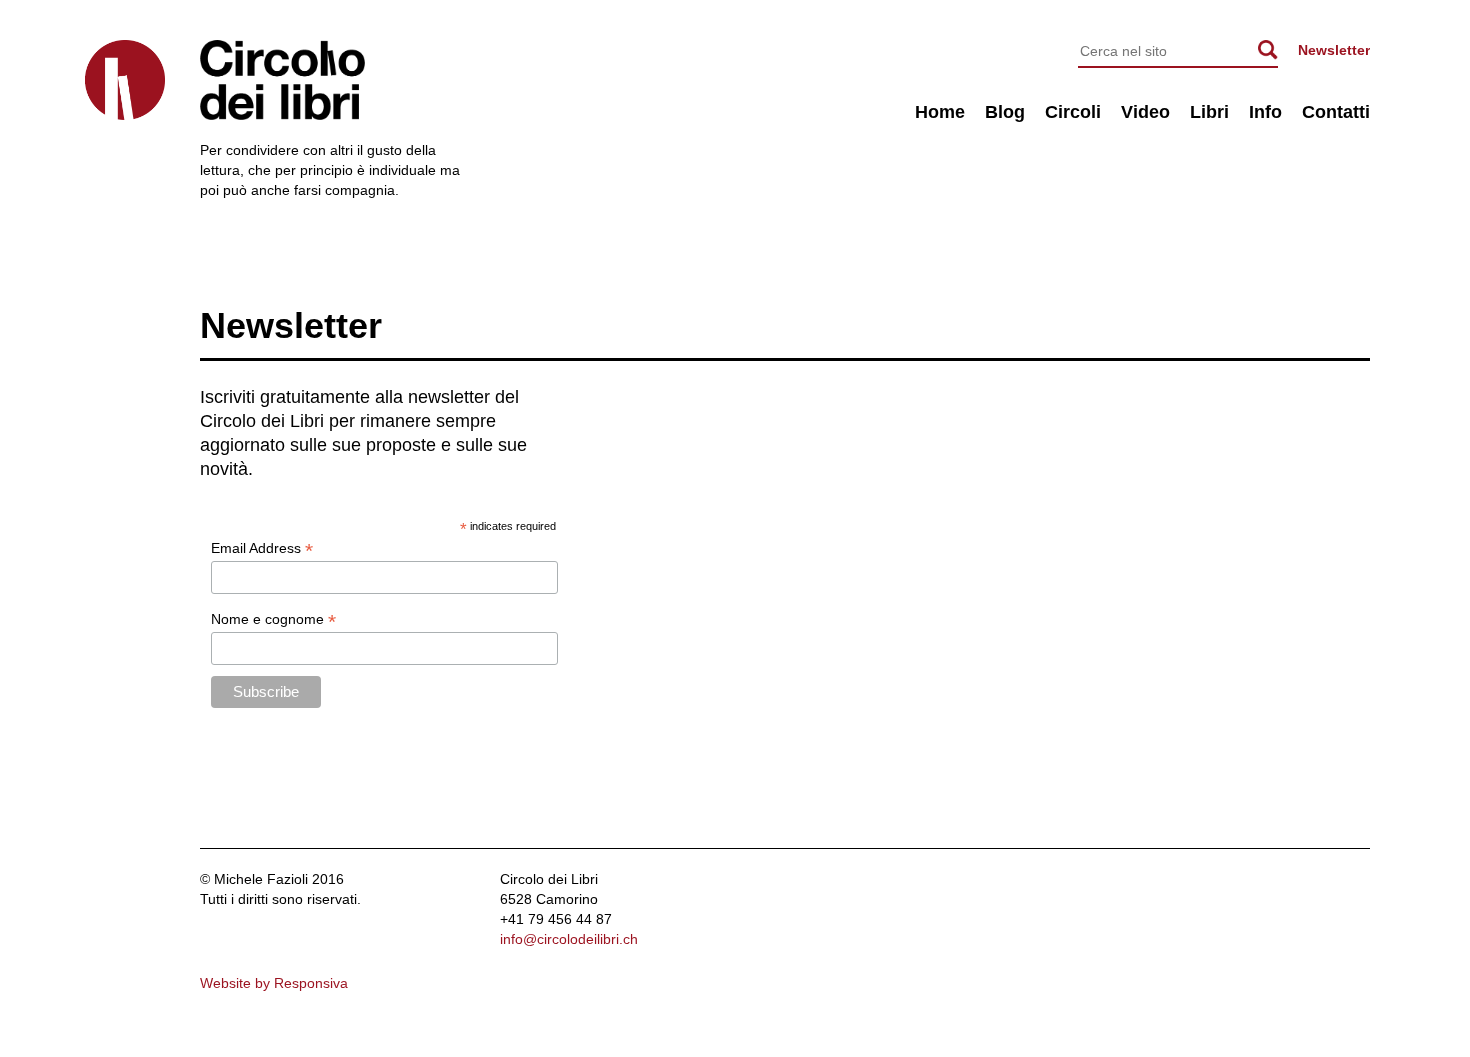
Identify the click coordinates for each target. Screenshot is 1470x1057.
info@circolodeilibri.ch (569, 939)
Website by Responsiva (274, 983)
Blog (1005, 112)
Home (940, 112)
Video (1145, 112)
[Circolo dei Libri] (125, 80)
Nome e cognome (273, 619)
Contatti (1336, 112)
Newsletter (1334, 50)
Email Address (262, 548)
